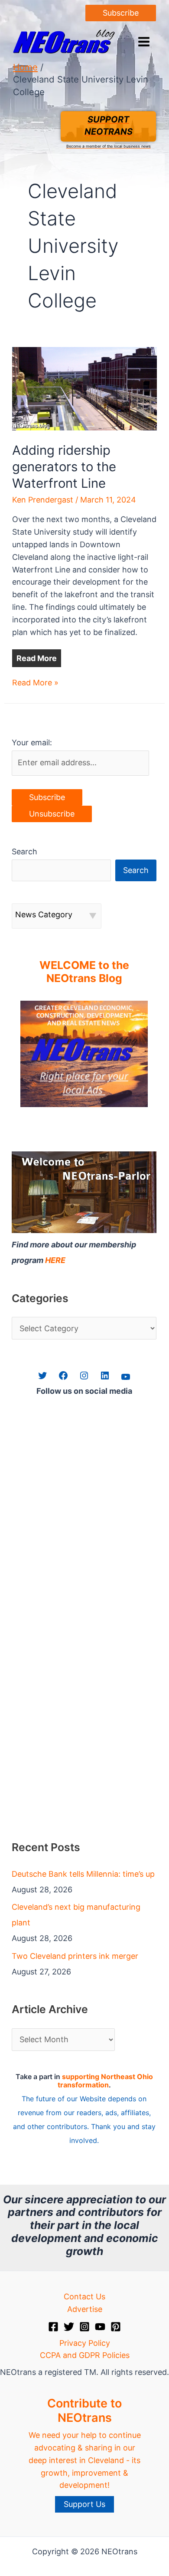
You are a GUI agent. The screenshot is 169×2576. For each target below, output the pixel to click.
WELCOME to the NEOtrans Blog (84, 972)
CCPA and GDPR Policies (85, 2355)
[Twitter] (69, 2327)
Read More (37, 658)
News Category (44, 914)
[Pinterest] (116, 2327)
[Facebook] (53, 2327)
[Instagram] (84, 2327)
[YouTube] (100, 2327)
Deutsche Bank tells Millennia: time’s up (83, 1874)
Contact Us (84, 2297)
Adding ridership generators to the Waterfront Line (64, 467)
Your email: (32, 742)
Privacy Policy (85, 2343)
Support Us (84, 2504)
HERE (55, 1260)
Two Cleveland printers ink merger (75, 1956)
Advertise (85, 2309)
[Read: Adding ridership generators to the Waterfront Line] (85, 388)
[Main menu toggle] (144, 41)
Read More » (35, 683)
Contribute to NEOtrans (84, 2410)
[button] (121, 13)
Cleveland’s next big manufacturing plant (76, 1915)
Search (24, 852)
